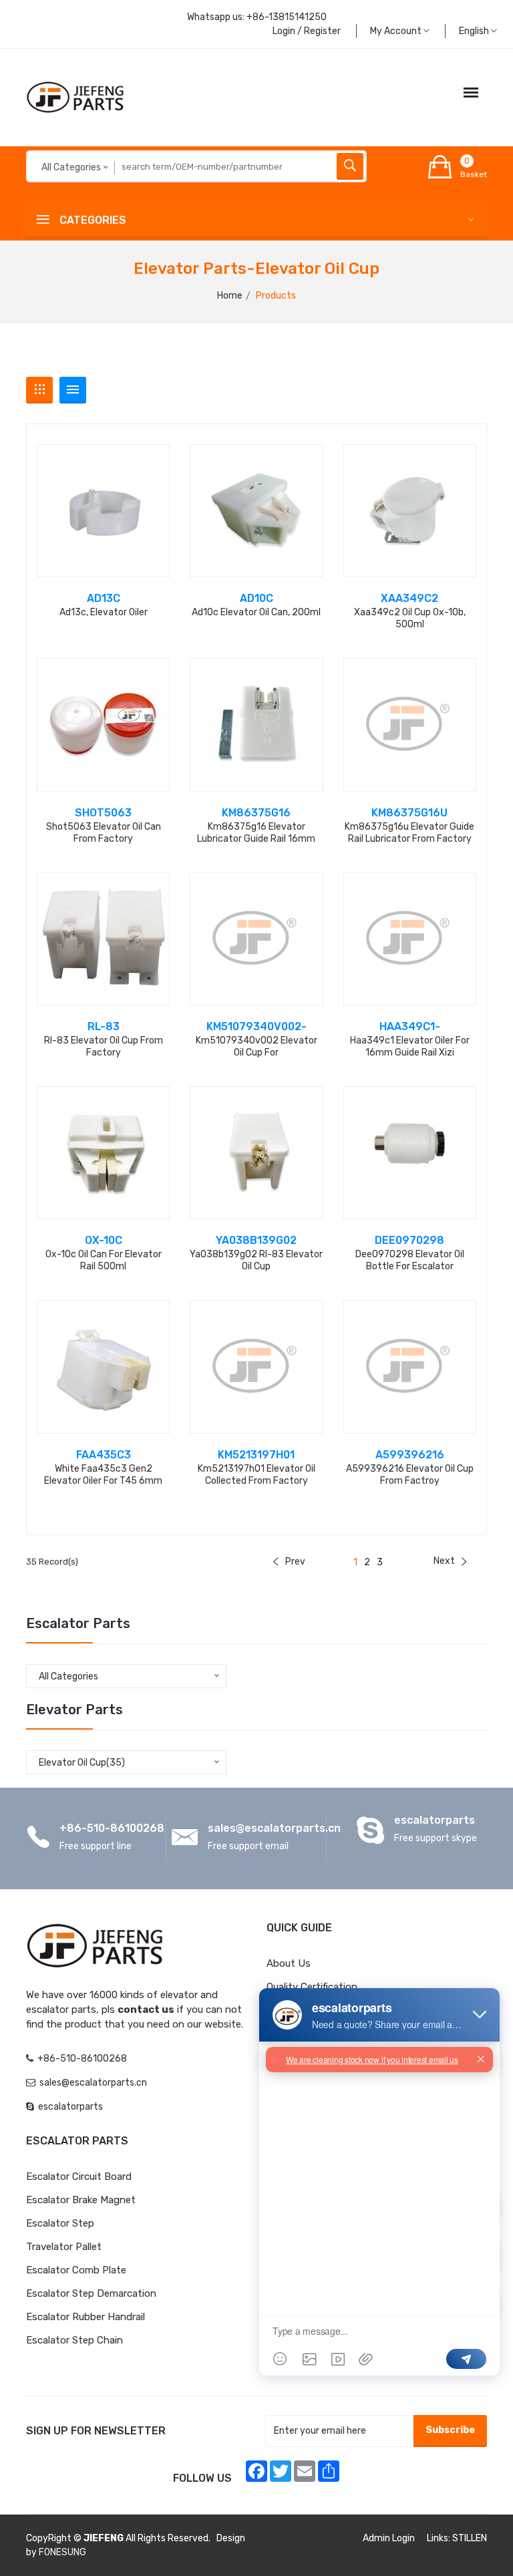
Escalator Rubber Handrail (85, 2317)
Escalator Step (60, 2223)
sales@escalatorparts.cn (274, 1828)
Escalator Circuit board (79, 2177)
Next (444, 1561)
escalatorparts (435, 1820)
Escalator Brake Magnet (81, 2200)
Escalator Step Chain (74, 2340)
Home (230, 296)
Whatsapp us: (257, 17)
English (475, 31)
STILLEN (470, 2538)
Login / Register (307, 31)
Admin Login (389, 2538)
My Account (397, 31)
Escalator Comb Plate (76, 2270)
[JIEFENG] (76, 97)
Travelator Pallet (64, 2247)
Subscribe (450, 2430)
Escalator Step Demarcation (91, 2293)
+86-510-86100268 (112, 1828)
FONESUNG (62, 2552)
